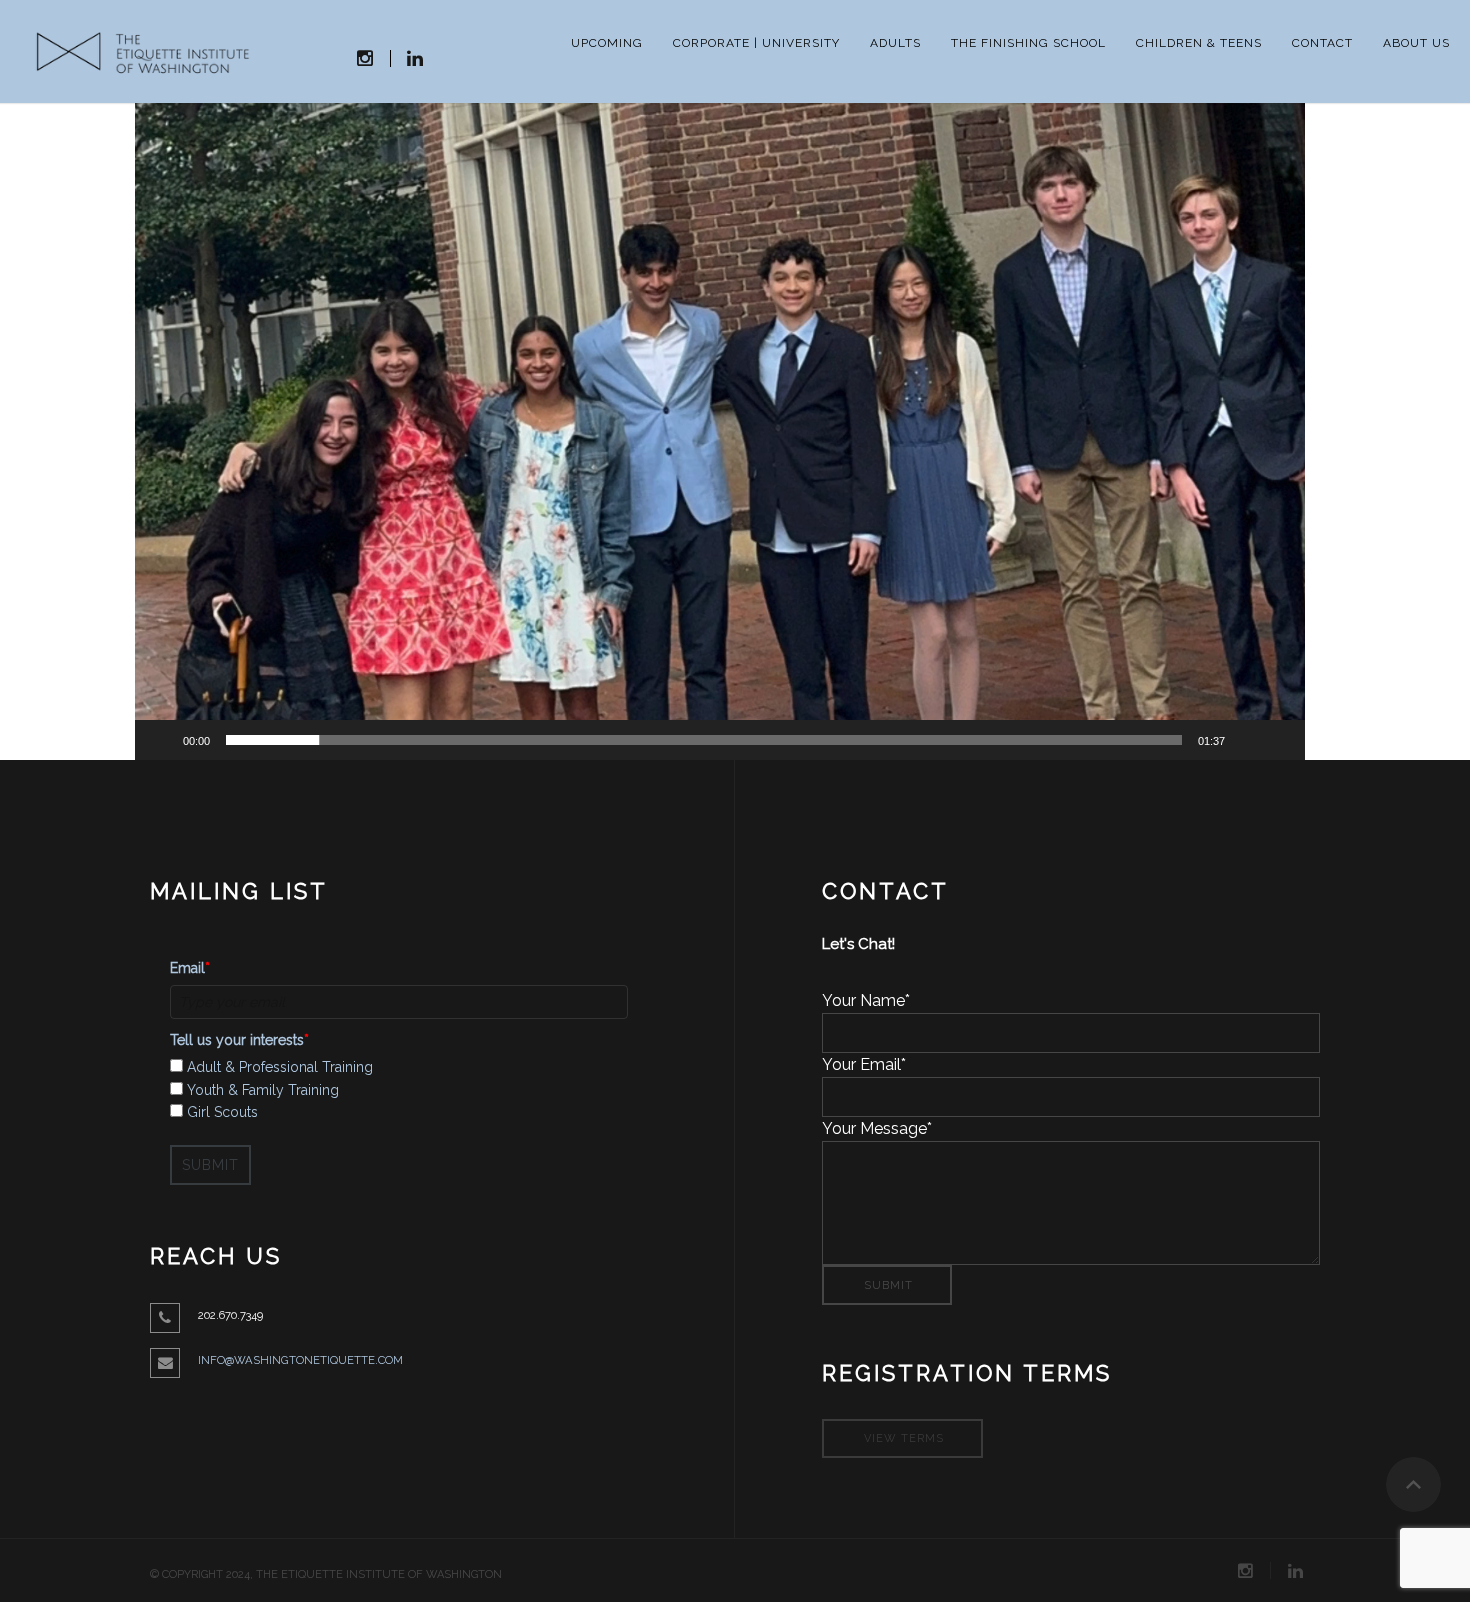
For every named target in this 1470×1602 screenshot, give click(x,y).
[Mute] (1247, 740)
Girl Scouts (222, 1112)
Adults (895, 43)
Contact (1322, 43)
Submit (210, 1165)
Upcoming (607, 43)
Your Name (866, 1000)
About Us (1416, 43)
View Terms (904, 1438)
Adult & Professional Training (280, 1067)
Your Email (864, 1064)
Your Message (877, 1128)
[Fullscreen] (1279, 740)
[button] (720, 431)
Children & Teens (1199, 43)
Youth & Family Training (263, 1090)
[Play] (161, 740)
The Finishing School (1028, 43)
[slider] (704, 740)
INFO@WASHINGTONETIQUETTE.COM (300, 1360)
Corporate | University (756, 43)
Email (190, 968)
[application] (720, 431)
